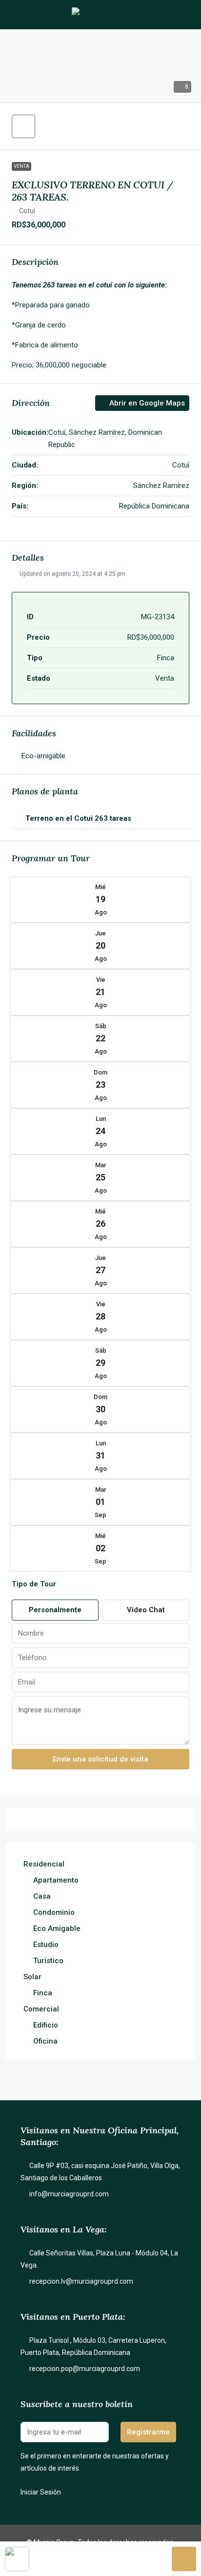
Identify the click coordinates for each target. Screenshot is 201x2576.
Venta (21, 166)
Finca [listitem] (43, 1993)
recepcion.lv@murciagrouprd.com (81, 2281)
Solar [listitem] (32, 1977)
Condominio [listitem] (54, 1912)
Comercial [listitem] (41, 2009)
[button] (23, 126)
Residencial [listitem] (44, 1864)
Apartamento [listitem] (56, 1880)
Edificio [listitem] (46, 2025)
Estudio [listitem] (46, 1945)
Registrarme (148, 2432)
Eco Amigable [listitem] (57, 1928)
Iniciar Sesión (41, 2492)
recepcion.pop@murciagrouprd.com (85, 2369)
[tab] (100, 819)
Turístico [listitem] (48, 1961)
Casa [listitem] (42, 1896)
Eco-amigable (43, 756)
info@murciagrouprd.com (69, 2194)
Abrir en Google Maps (146, 403)
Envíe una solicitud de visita (100, 1759)
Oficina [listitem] (45, 2041)
